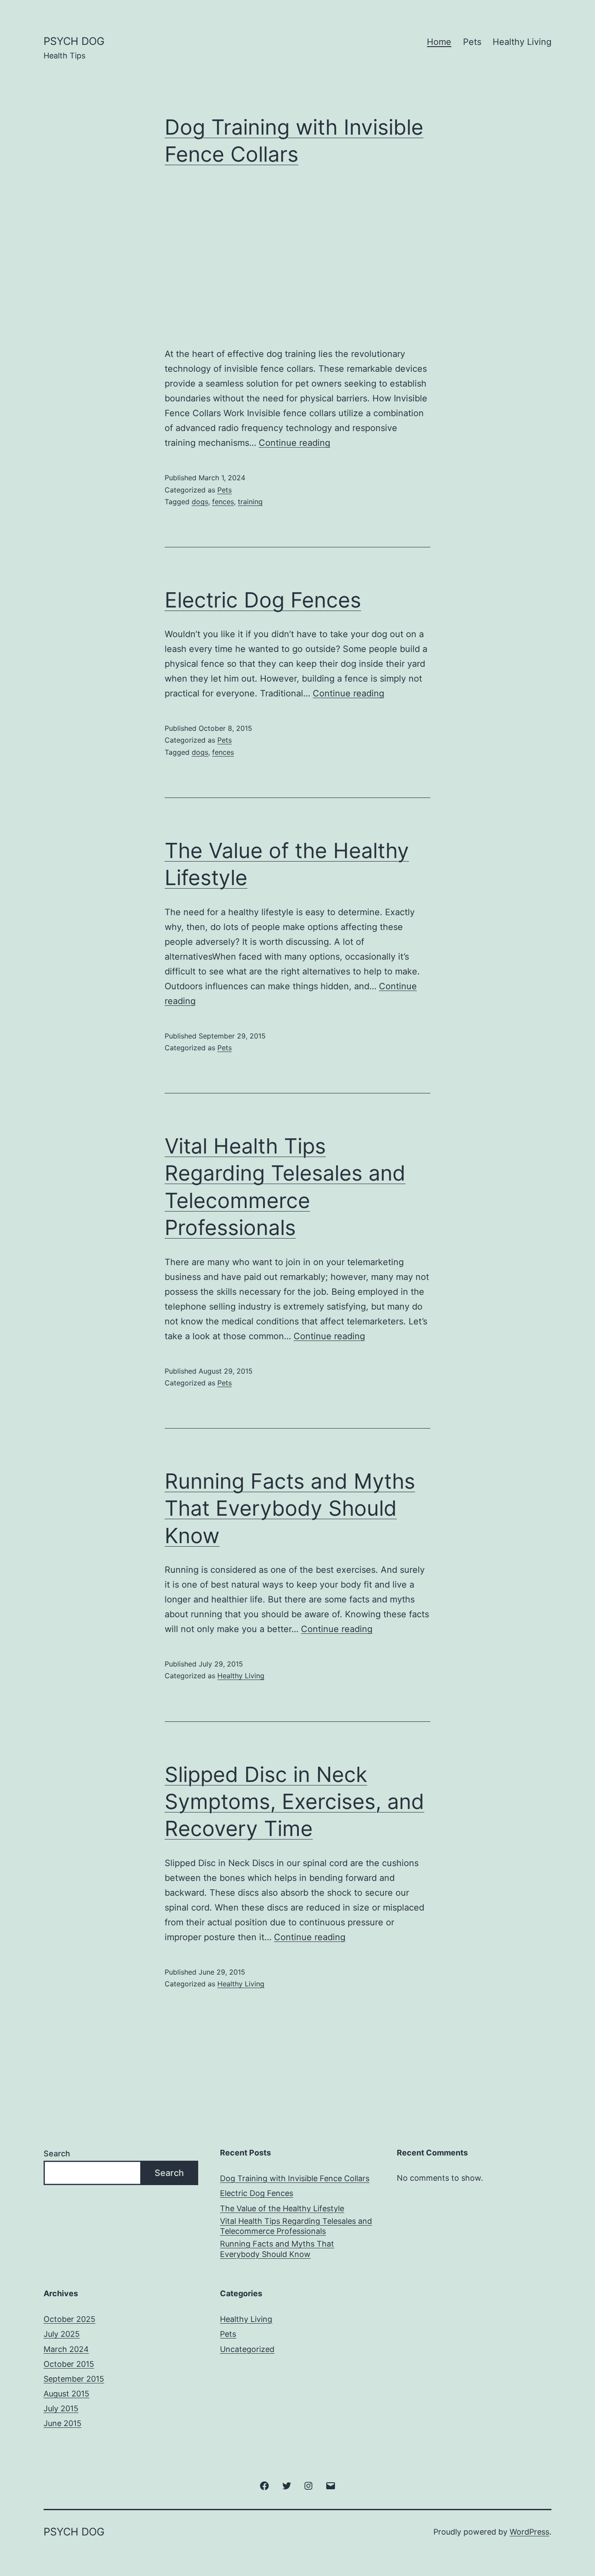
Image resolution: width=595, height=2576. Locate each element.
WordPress (529, 2532)
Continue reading (294, 443)
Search (57, 2153)
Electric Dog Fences (263, 600)
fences (223, 502)
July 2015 (61, 2408)
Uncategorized (247, 2349)
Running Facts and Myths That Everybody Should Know (290, 1508)
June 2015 (63, 2423)
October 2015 (69, 2364)
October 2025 (69, 2319)
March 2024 (66, 2349)
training (250, 502)
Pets (472, 42)
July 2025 (62, 2334)
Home (439, 42)
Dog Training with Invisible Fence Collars (295, 2178)
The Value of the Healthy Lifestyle (282, 2208)
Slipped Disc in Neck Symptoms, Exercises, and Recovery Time (294, 1802)
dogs (200, 502)
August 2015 (66, 2394)
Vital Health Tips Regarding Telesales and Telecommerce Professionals (296, 2226)
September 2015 (74, 2379)
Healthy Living (522, 42)
